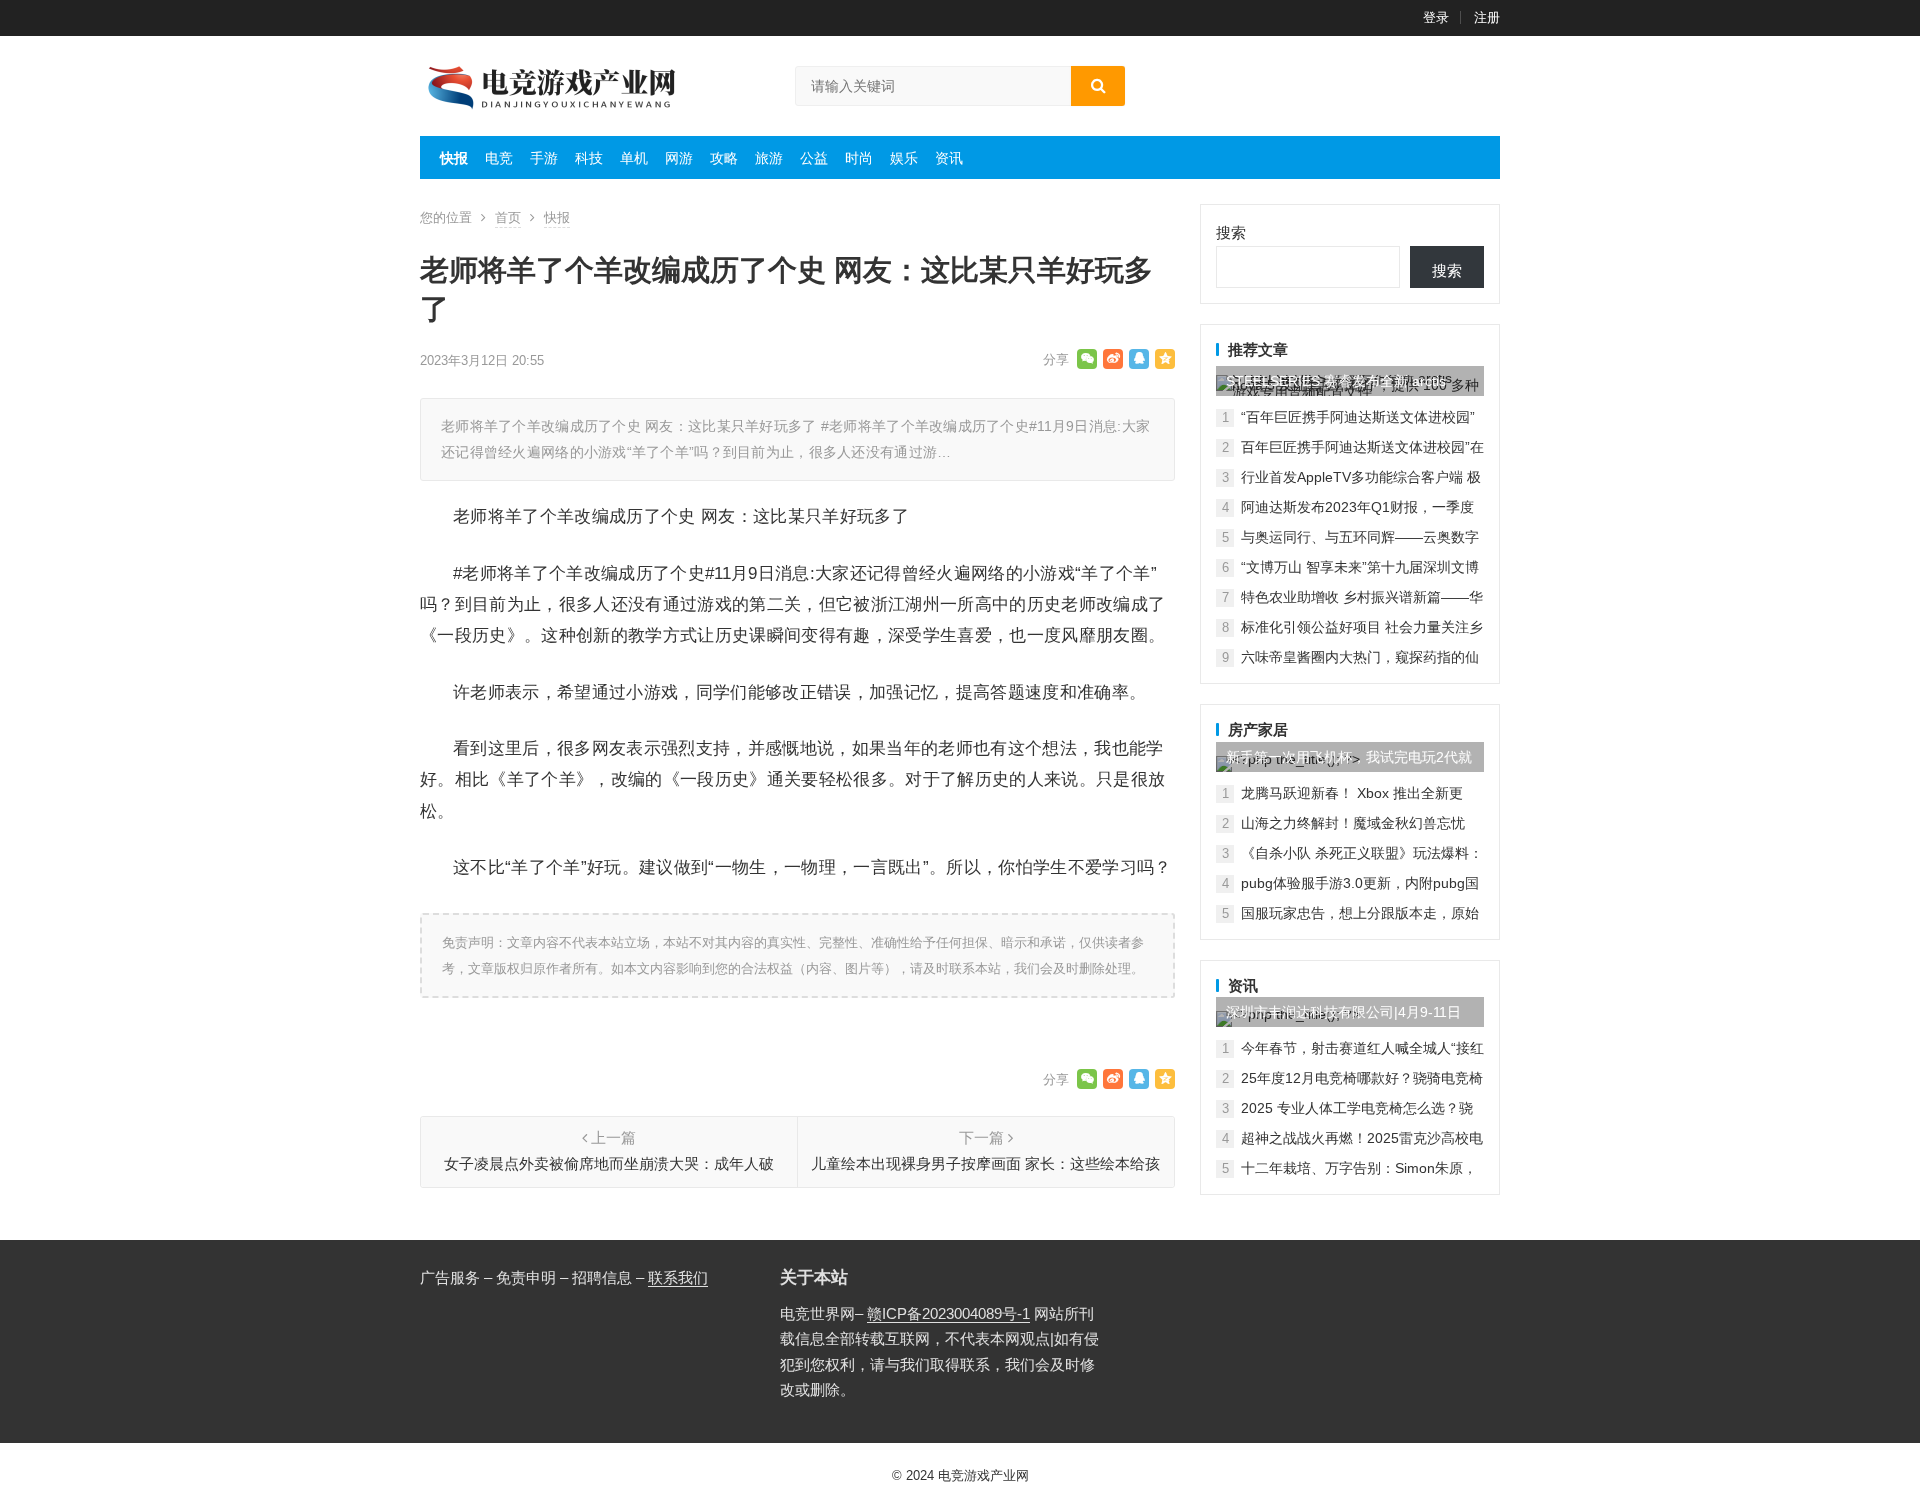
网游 (679, 158)
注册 (1487, 17)
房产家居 (1258, 729)
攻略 (724, 158)
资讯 (949, 158)
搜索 (1231, 232)
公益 (814, 158)
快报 (454, 158)
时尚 (859, 158)
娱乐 (904, 158)
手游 (544, 158)
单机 (634, 158)
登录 (1436, 17)
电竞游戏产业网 (983, 1475)
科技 (589, 158)
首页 (508, 217)
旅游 (769, 158)
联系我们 (678, 1277)
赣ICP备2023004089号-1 (948, 1313)
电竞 (499, 158)
